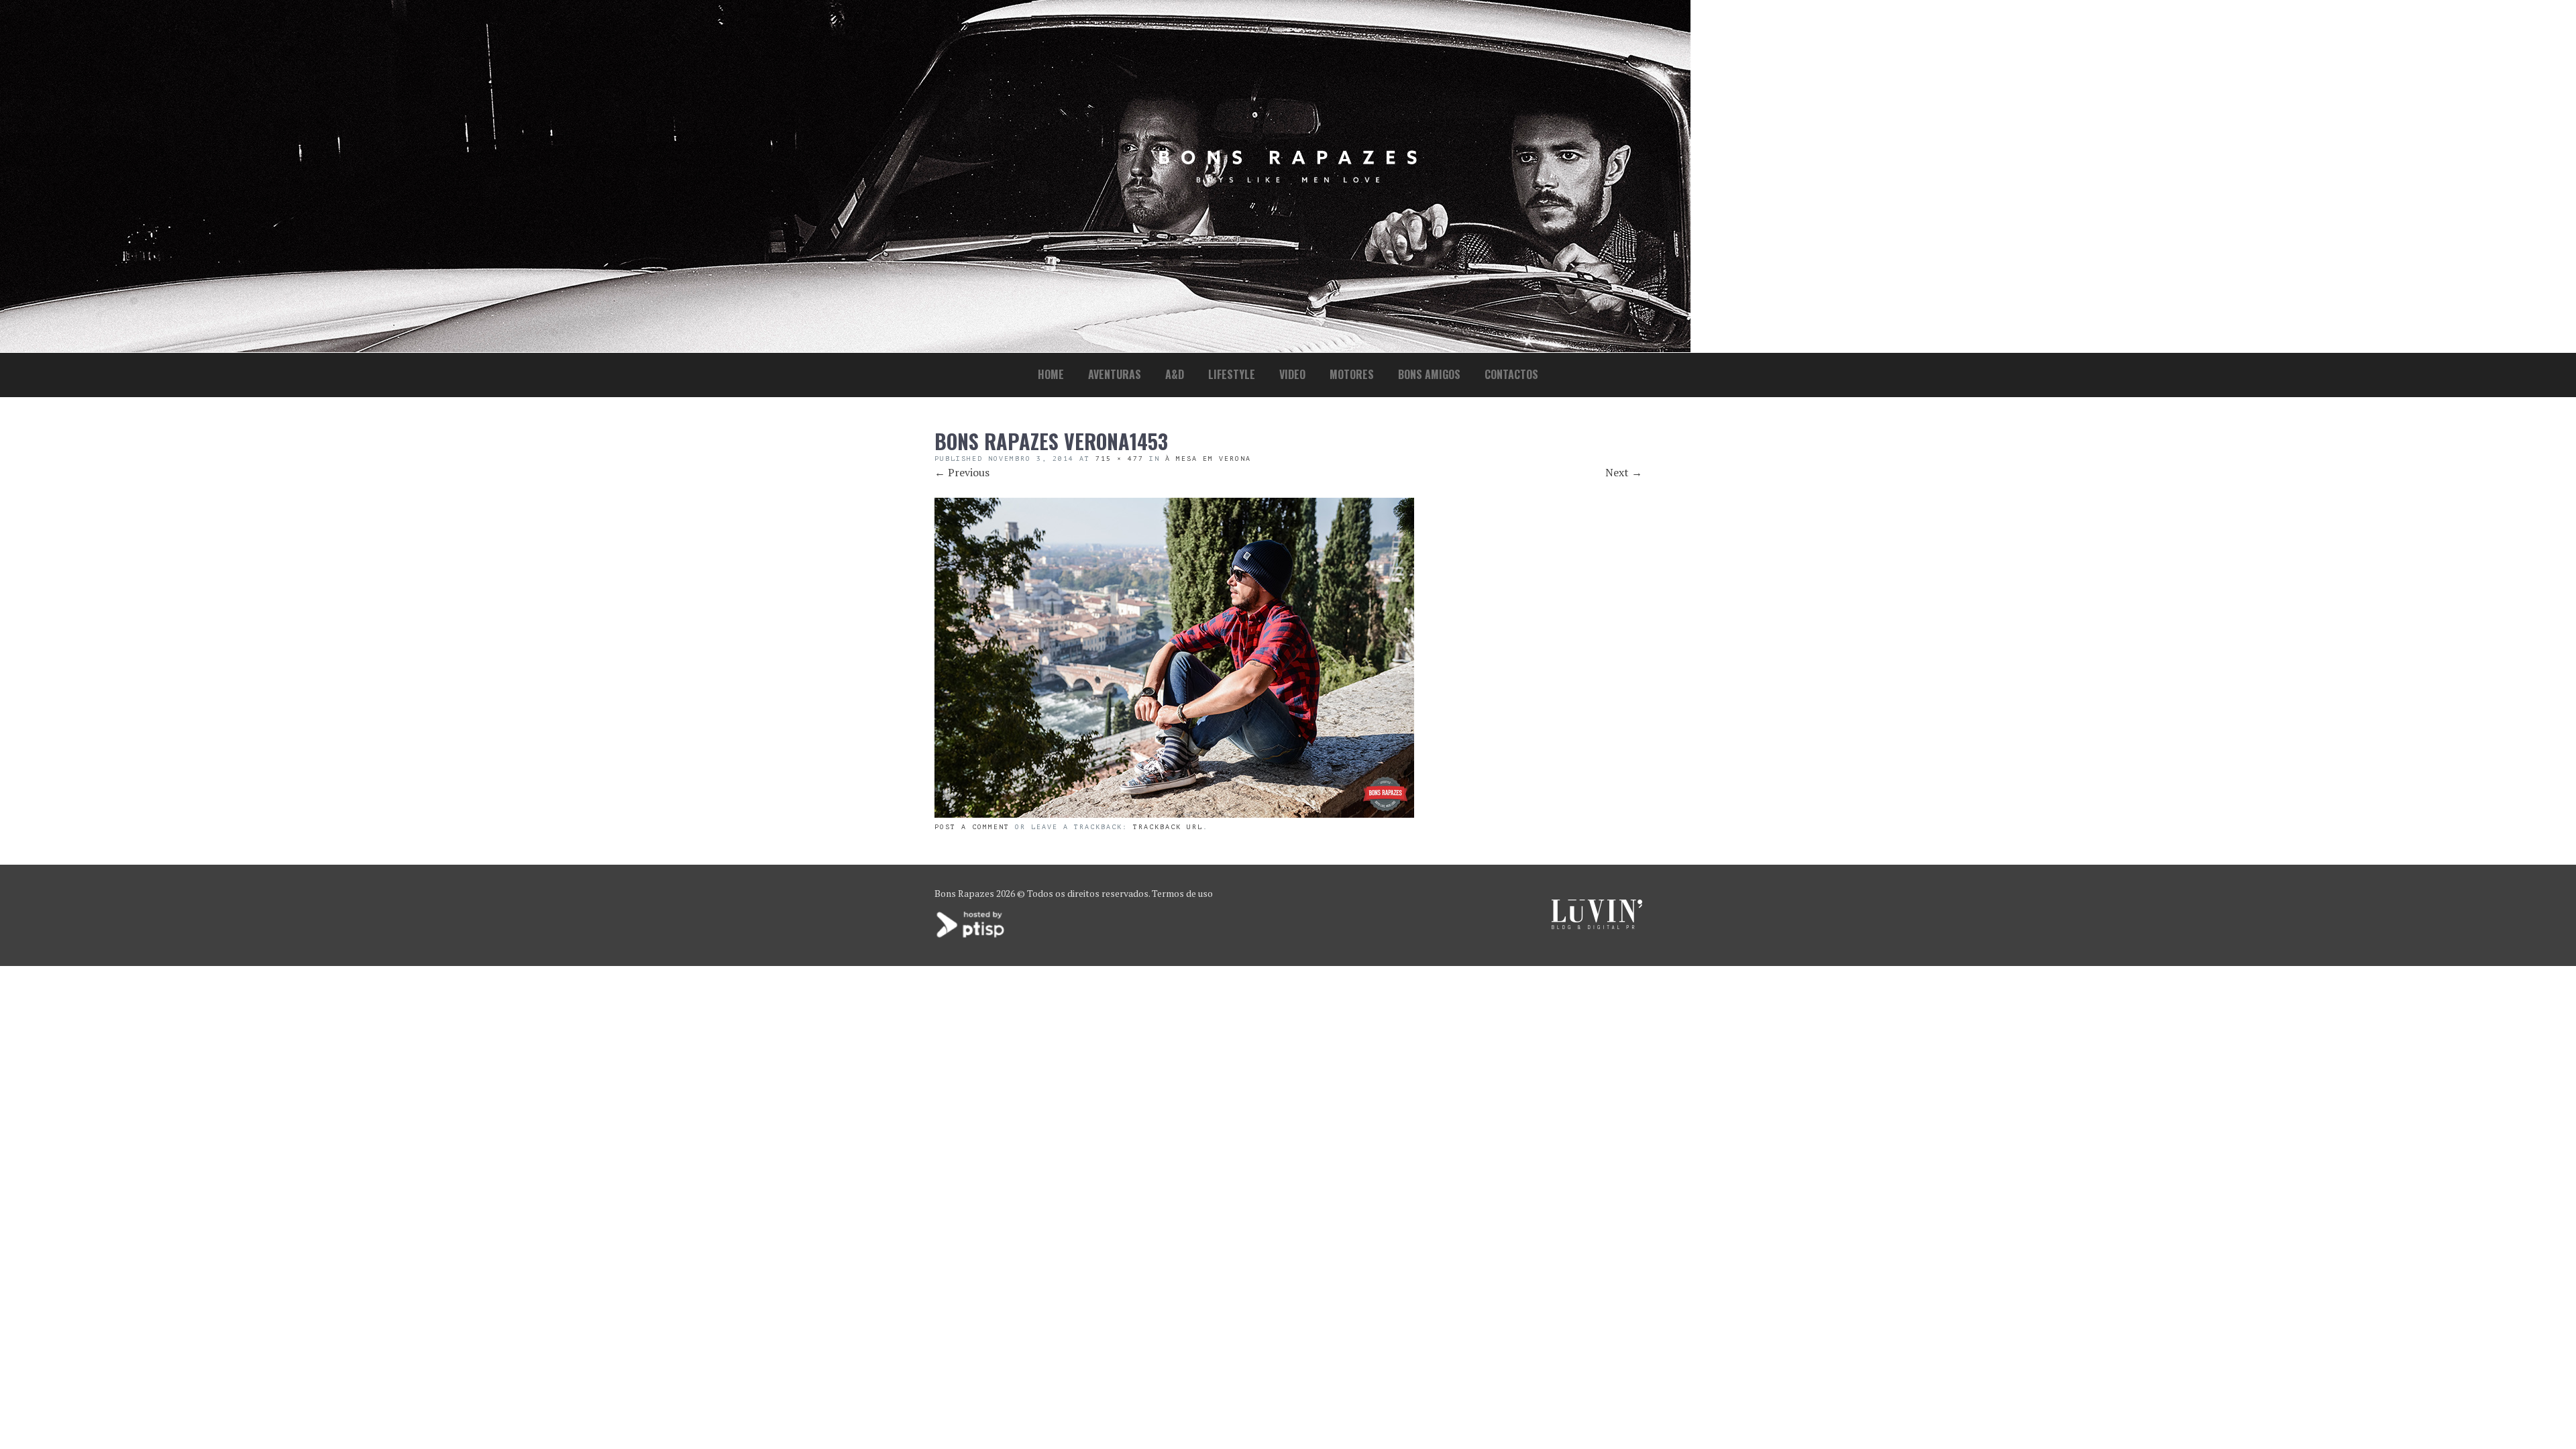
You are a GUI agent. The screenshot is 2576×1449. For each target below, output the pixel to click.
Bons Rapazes (964, 893)
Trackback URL (1168, 827)
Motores (1352, 374)
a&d (1175, 374)
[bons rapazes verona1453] (1174, 814)
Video (1292, 374)
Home (1051, 374)
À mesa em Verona (1208, 459)
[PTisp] (971, 936)
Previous (962, 472)
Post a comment (972, 827)
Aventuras (1115, 374)
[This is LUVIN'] (1597, 925)
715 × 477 (1120, 459)
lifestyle (1232, 374)
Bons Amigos (1429, 374)
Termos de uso (1182, 893)
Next (1624, 472)
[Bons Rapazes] (1288, 179)
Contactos (1511, 374)
